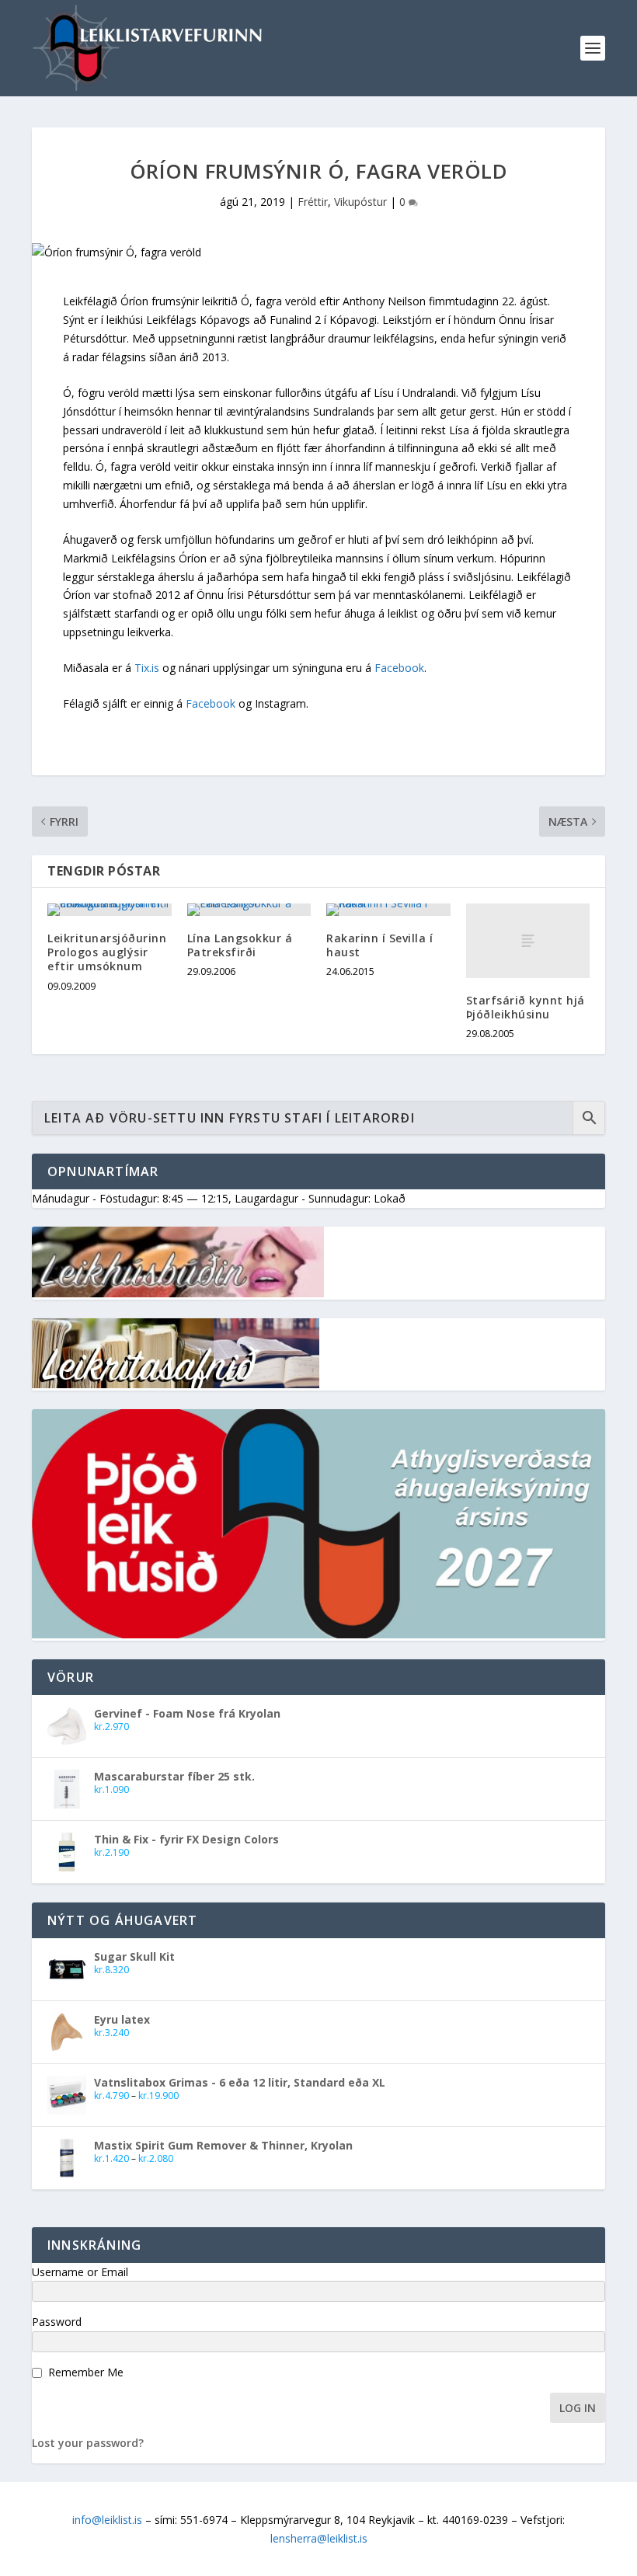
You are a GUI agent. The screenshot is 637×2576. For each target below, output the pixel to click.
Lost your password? (88, 2443)
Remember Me (86, 2372)
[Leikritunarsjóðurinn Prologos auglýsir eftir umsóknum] (110, 910)
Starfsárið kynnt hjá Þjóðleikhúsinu (526, 1007)
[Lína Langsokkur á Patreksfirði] (249, 910)
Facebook (399, 668)
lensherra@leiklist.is (319, 2538)
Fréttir (313, 202)
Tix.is (147, 668)
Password (57, 2322)
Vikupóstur (360, 202)
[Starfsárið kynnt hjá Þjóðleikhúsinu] (528, 941)
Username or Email (80, 2272)
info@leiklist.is (107, 2520)
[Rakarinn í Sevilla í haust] (388, 910)
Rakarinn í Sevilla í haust (379, 945)
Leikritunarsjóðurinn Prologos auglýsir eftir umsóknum (107, 952)
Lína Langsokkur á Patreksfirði (240, 945)
